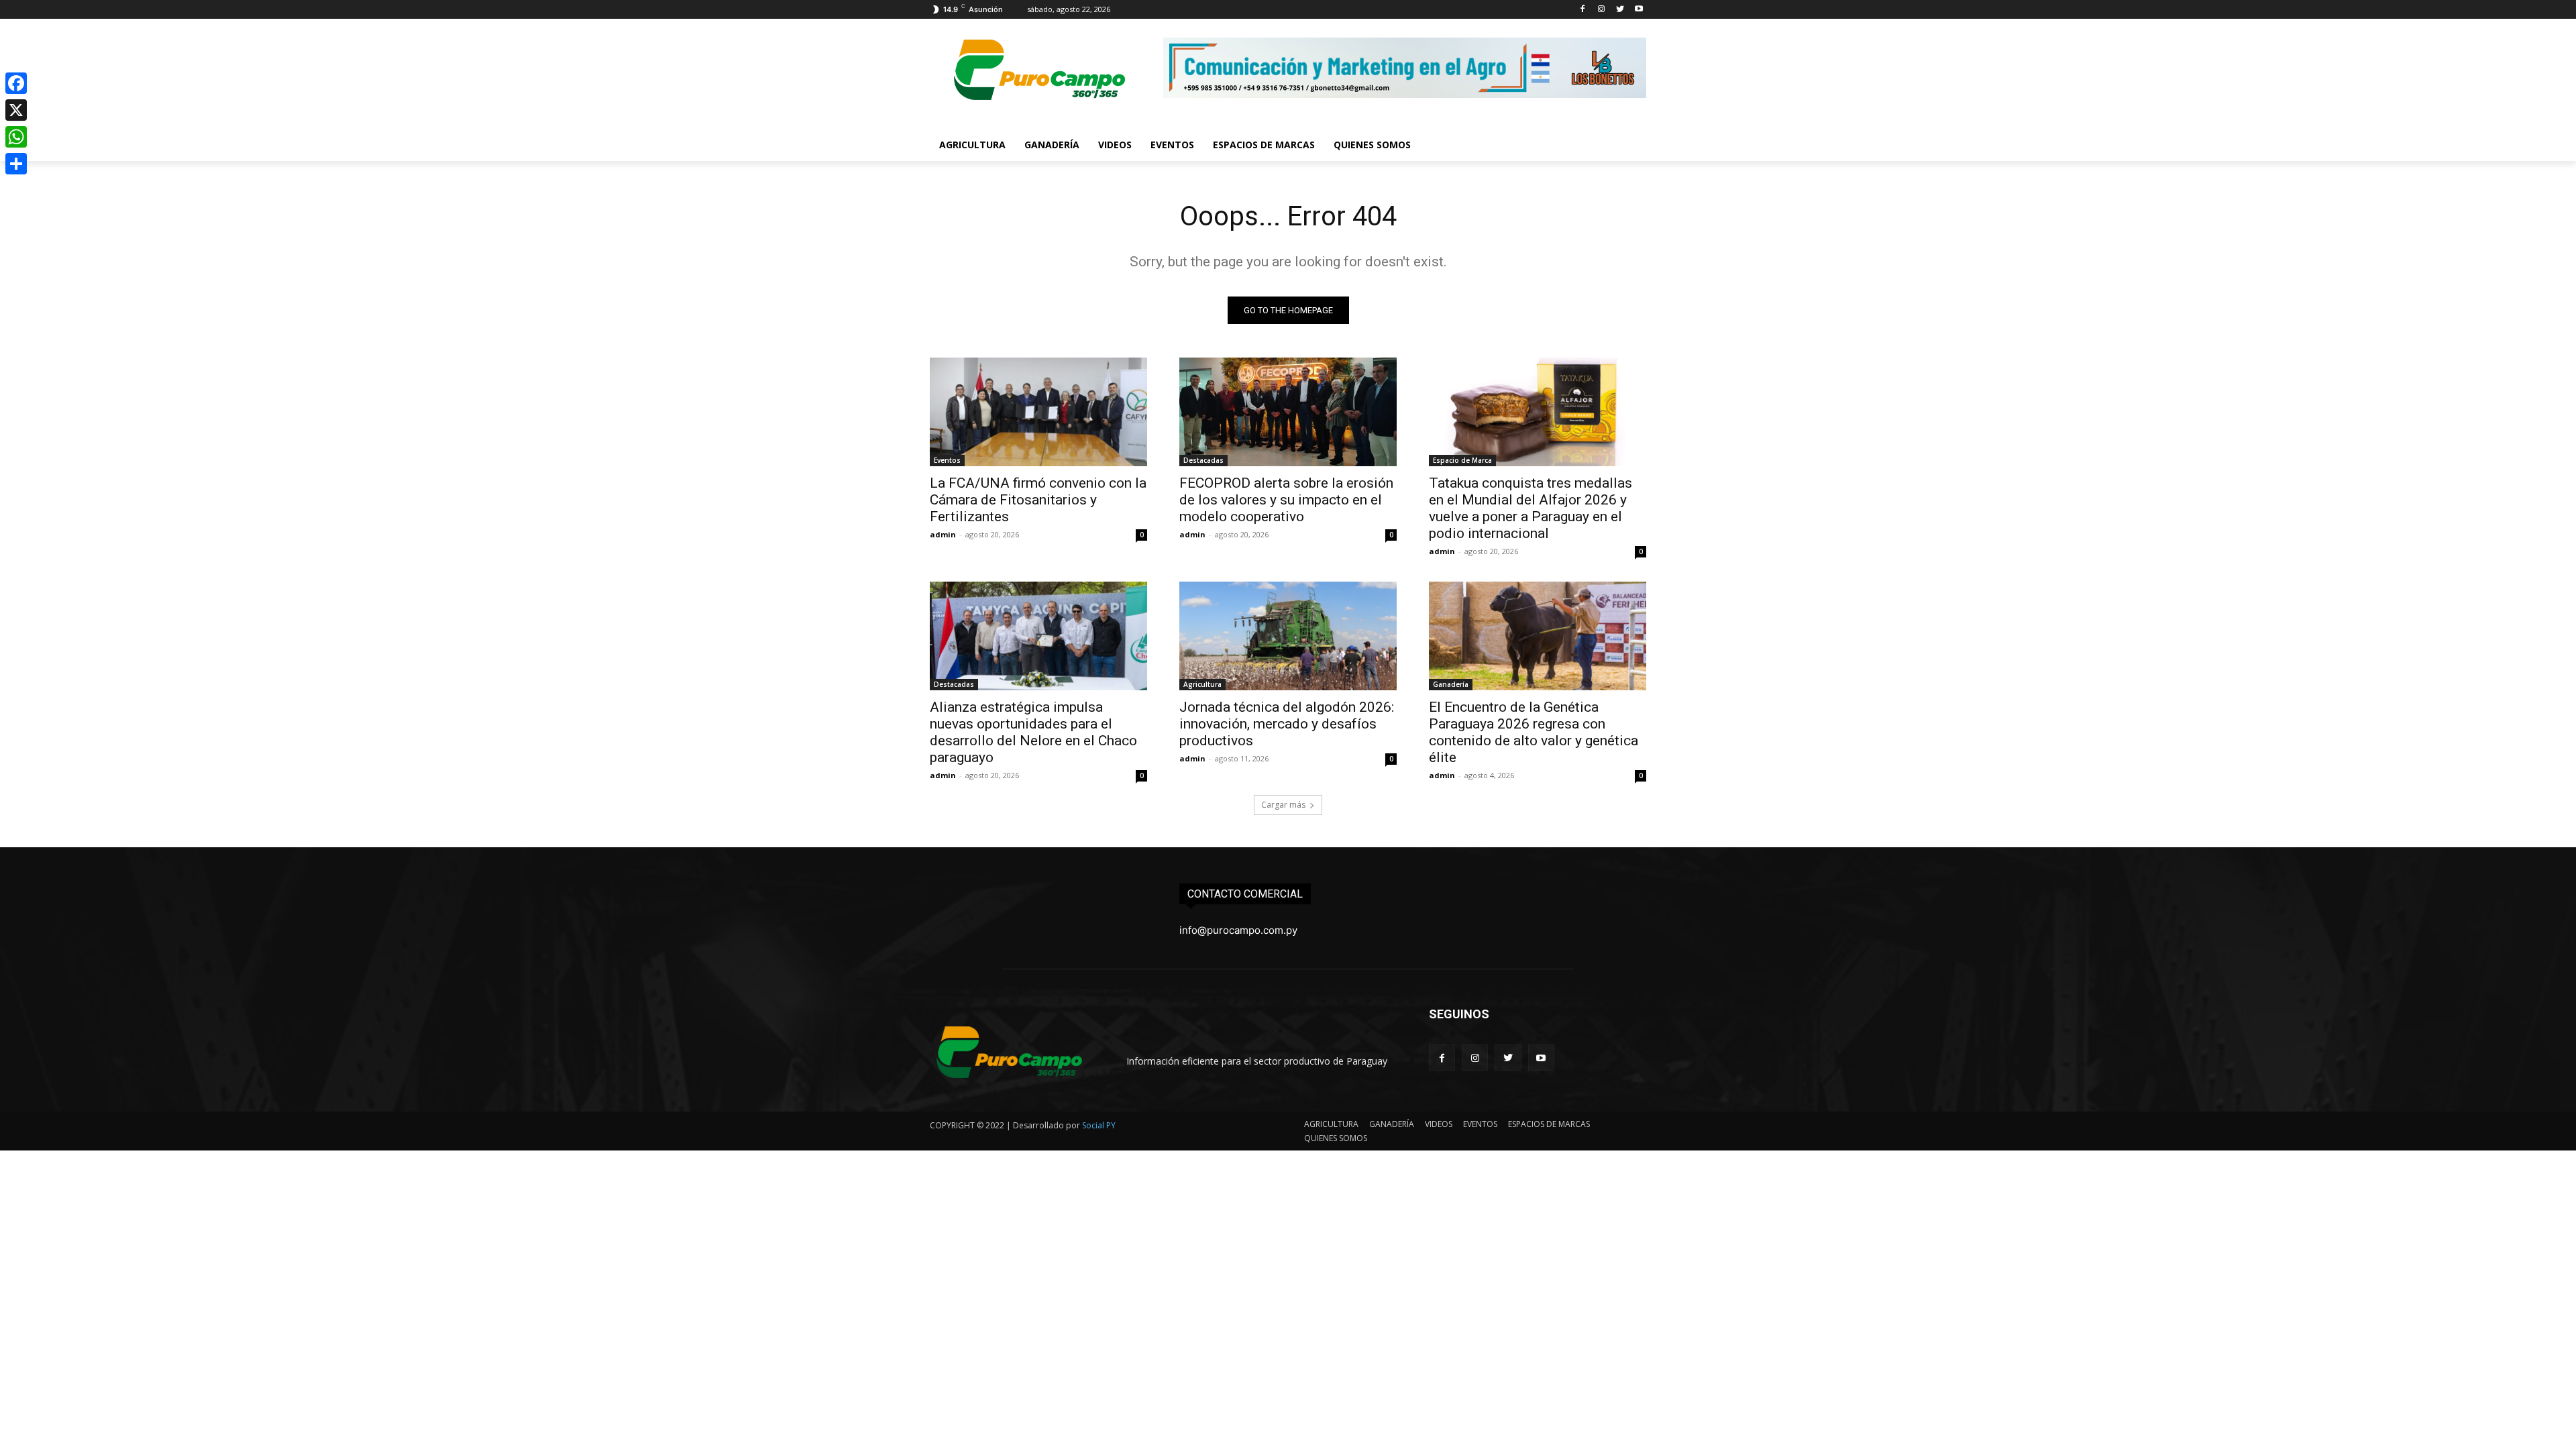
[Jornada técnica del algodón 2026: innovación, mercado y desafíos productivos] (1288, 636)
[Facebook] (1583, 10)
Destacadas (1203, 460)
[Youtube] (1639, 10)
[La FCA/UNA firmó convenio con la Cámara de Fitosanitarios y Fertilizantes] (1038, 412)
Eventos (947, 460)
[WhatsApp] (16, 137)
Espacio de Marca (1462, 460)
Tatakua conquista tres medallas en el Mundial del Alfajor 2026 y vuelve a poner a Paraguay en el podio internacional (1531, 508)
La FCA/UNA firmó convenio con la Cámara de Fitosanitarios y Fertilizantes (1038, 500)
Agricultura (1202, 684)
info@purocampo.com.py (1238, 930)
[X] (16, 110)
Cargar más (1283, 805)
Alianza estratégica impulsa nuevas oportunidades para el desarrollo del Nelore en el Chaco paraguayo (1033, 732)
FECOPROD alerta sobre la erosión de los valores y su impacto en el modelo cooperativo (1286, 500)
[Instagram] (1602, 10)
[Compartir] (16, 164)
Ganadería (1451, 684)
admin (943, 534)
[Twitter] (1620, 10)
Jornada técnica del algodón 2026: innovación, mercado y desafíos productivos (1287, 724)
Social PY (1099, 1125)
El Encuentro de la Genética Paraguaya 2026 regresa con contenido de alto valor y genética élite (1534, 732)
